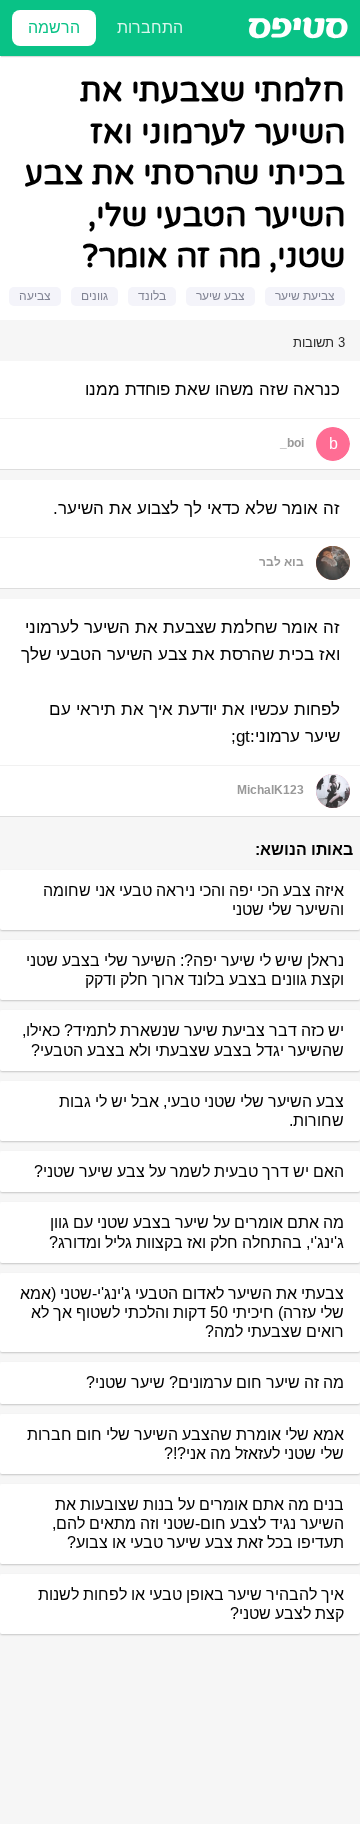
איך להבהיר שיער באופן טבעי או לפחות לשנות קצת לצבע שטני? (191, 1604)
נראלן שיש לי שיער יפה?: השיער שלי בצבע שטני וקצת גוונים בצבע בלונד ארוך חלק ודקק (185, 970)
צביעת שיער (305, 296)
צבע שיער (220, 296)
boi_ (292, 443)
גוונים (94, 296)
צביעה (35, 296)
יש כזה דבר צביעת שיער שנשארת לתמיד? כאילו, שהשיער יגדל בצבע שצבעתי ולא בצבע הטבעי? (183, 1040)
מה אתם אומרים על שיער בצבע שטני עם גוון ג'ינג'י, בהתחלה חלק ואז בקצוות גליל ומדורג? (196, 1232)
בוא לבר (281, 562)
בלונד (152, 296)
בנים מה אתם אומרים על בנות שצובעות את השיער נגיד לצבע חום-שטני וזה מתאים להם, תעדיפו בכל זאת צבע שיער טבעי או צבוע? (198, 1523)
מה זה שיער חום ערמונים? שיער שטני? (215, 1382)
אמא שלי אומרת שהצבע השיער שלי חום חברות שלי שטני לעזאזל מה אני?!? (185, 1444)
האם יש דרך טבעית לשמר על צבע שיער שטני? (189, 1171)
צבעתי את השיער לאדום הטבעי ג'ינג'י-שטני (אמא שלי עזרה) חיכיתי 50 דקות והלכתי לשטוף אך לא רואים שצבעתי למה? (182, 1312)
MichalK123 (270, 790)
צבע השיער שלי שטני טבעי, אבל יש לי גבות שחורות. (201, 1111)
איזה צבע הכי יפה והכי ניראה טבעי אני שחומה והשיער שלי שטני (193, 900)
